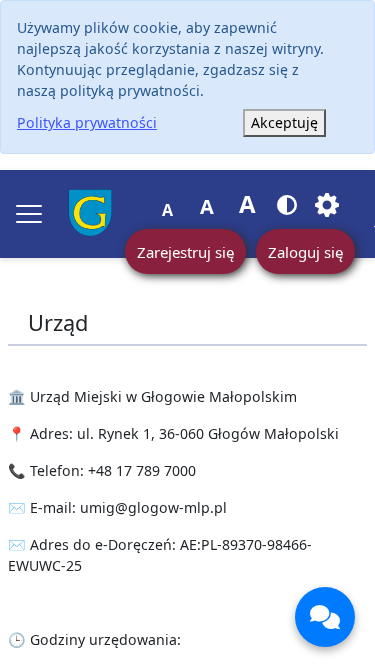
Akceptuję (284, 122)
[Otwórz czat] (325, 617)
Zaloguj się (305, 252)
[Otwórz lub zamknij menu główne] (29, 214)
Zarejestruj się (185, 252)
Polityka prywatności (87, 122)
